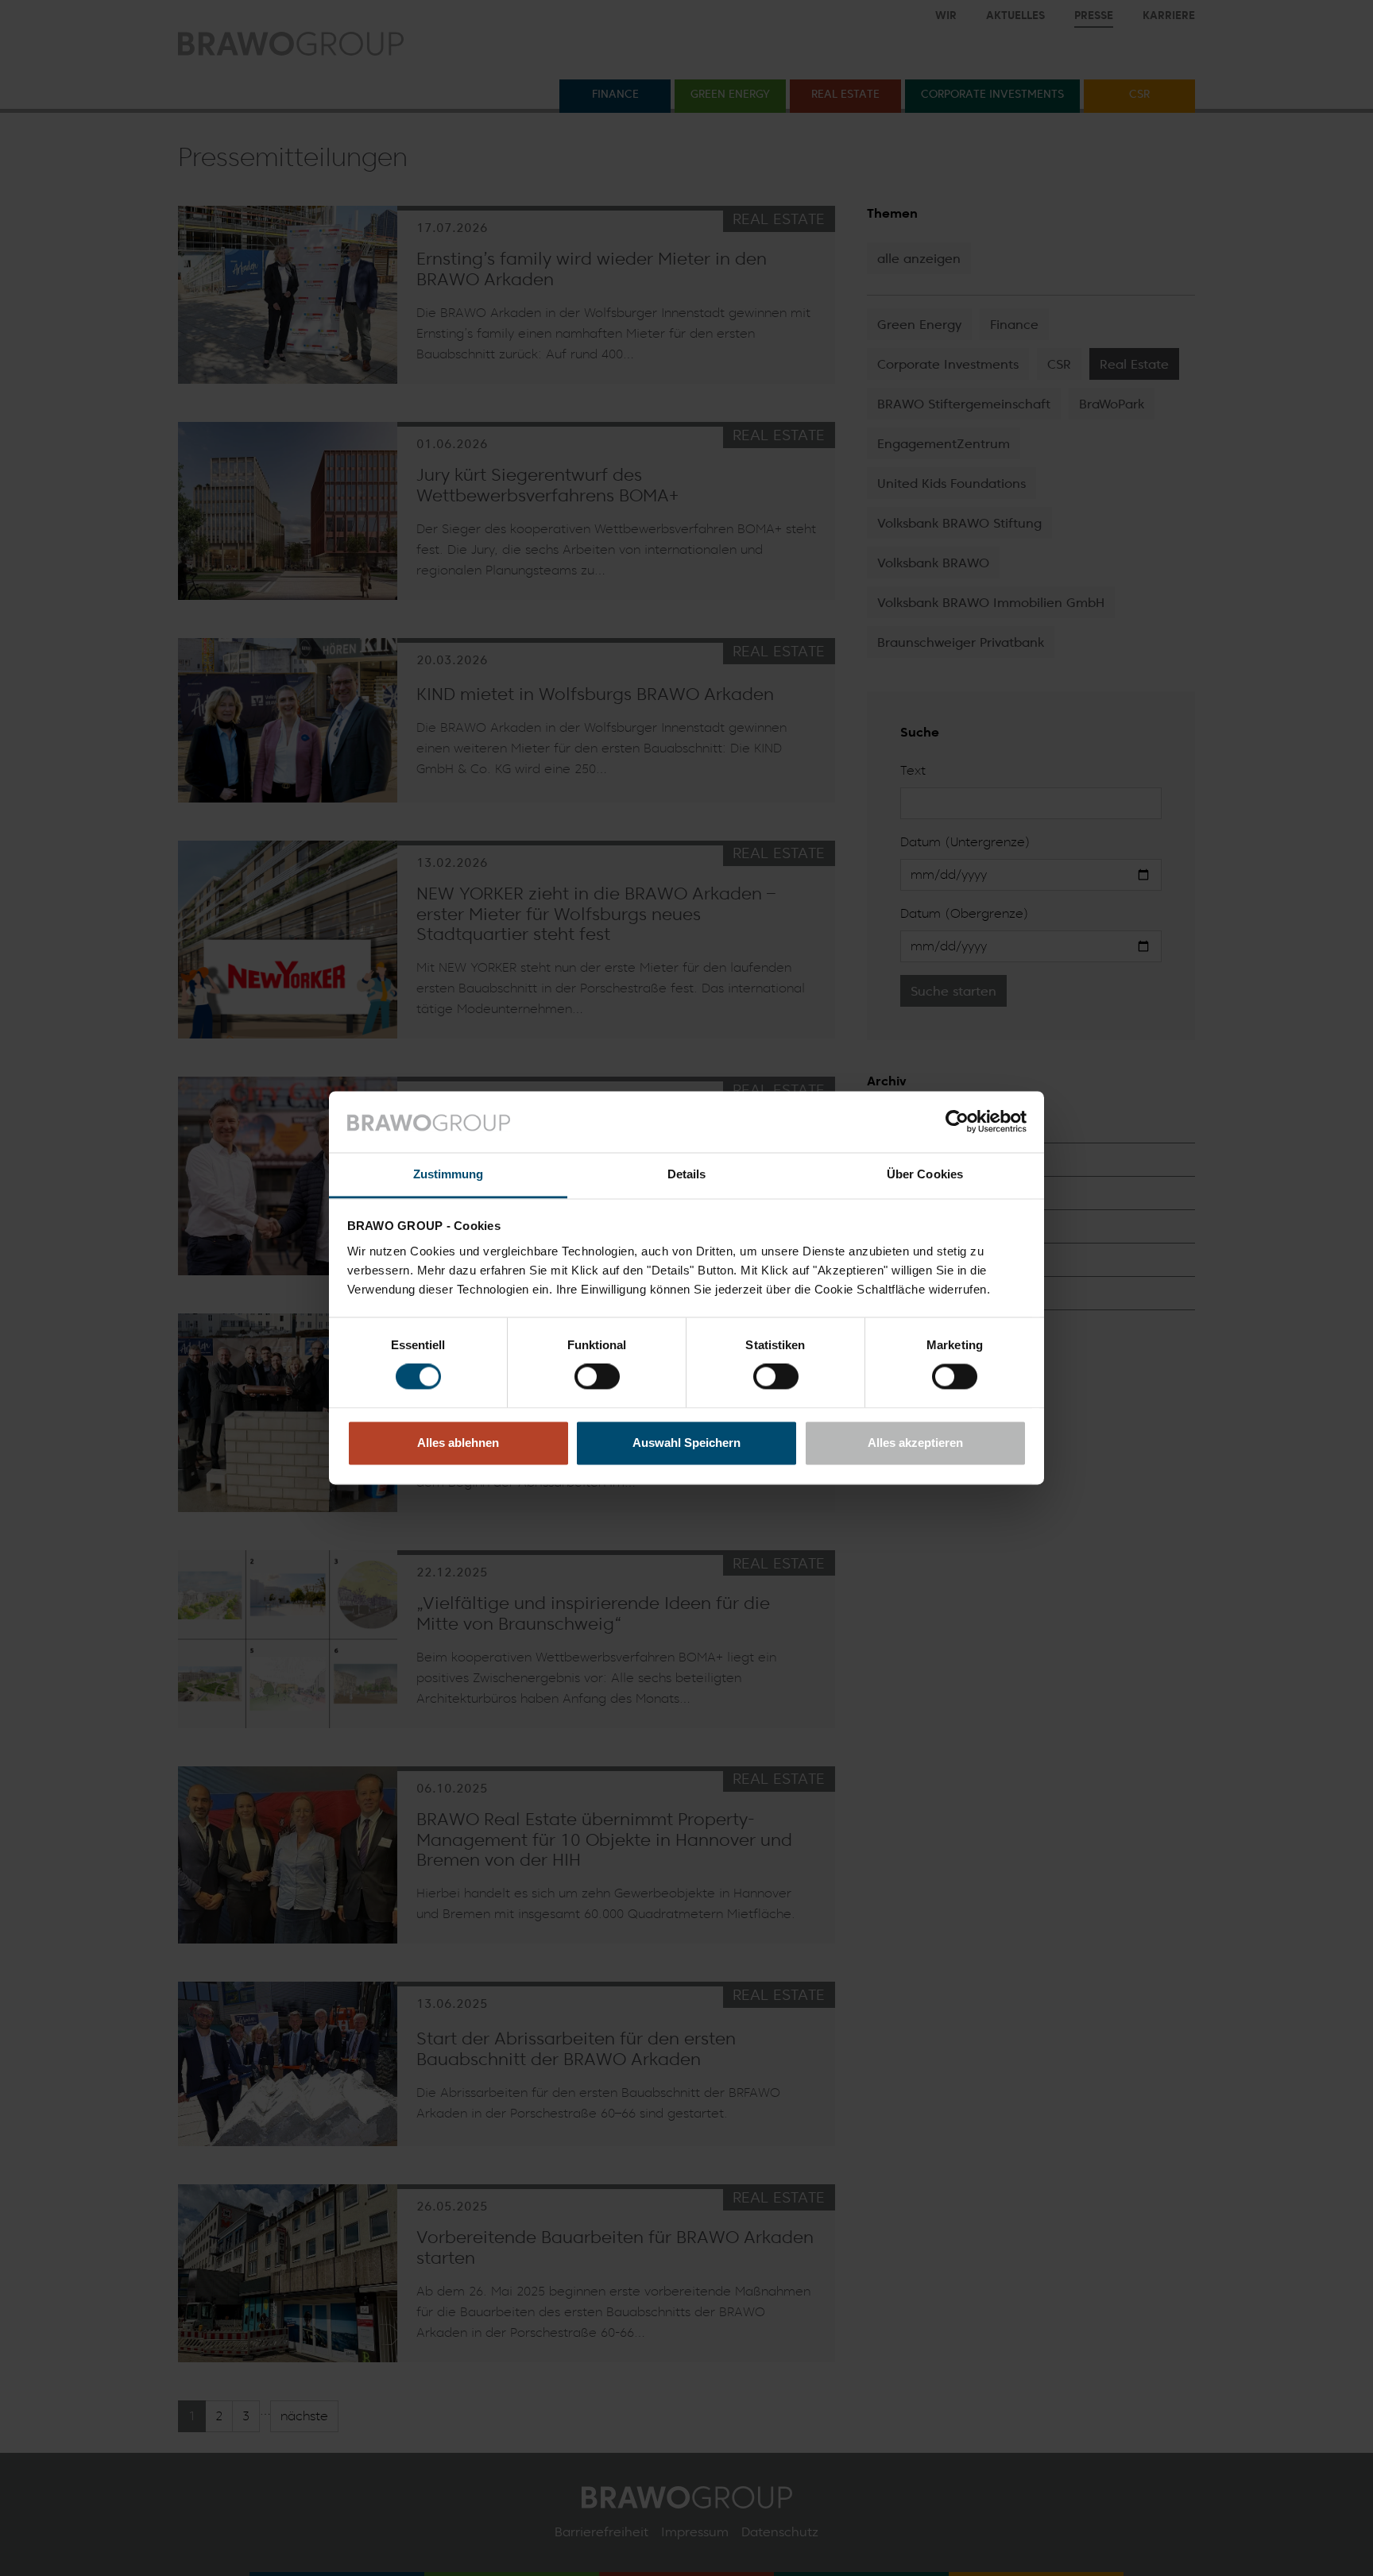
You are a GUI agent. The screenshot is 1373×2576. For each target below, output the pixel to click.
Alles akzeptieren (915, 1443)
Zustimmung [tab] (449, 1174)
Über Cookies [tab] (925, 1174)
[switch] (597, 1377)
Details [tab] (687, 1174)
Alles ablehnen (458, 1443)
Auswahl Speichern (686, 1443)
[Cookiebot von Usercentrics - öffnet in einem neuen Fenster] (957, 1122)
